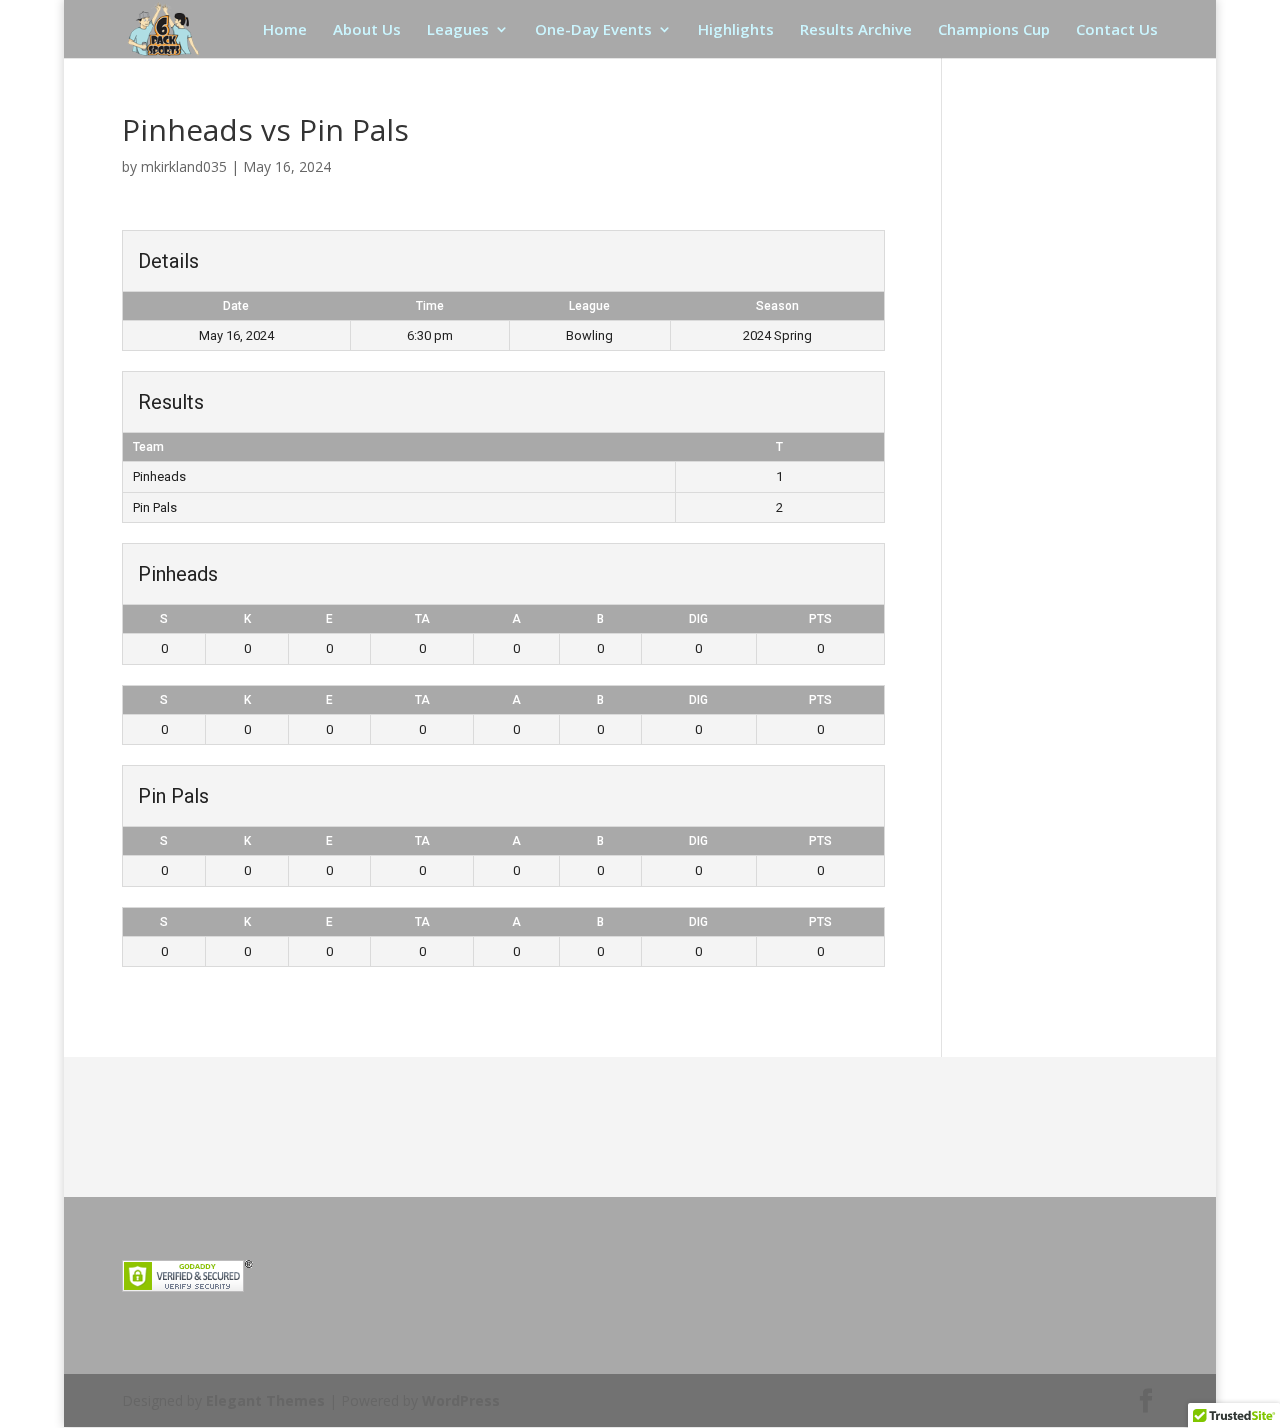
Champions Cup (994, 30)
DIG (698, 619)
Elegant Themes (265, 1400)
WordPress (461, 1400)
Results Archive (856, 30)
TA (422, 619)
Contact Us (1117, 30)
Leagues (458, 30)
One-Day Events (593, 30)
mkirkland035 (184, 166)
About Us (367, 30)
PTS (820, 619)
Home (285, 30)
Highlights (736, 30)
